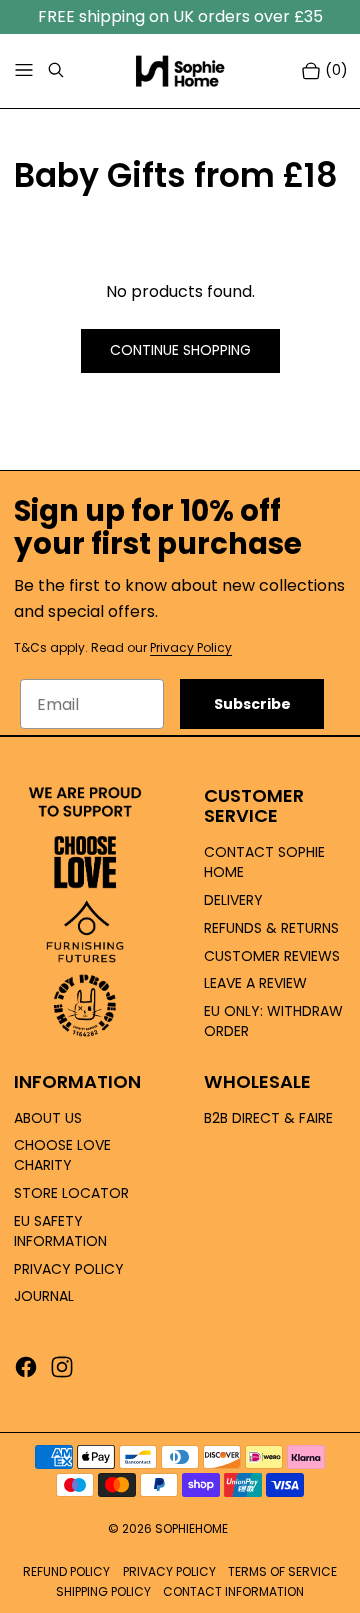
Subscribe (252, 704)
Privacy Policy (191, 647)
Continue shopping (180, 350)
